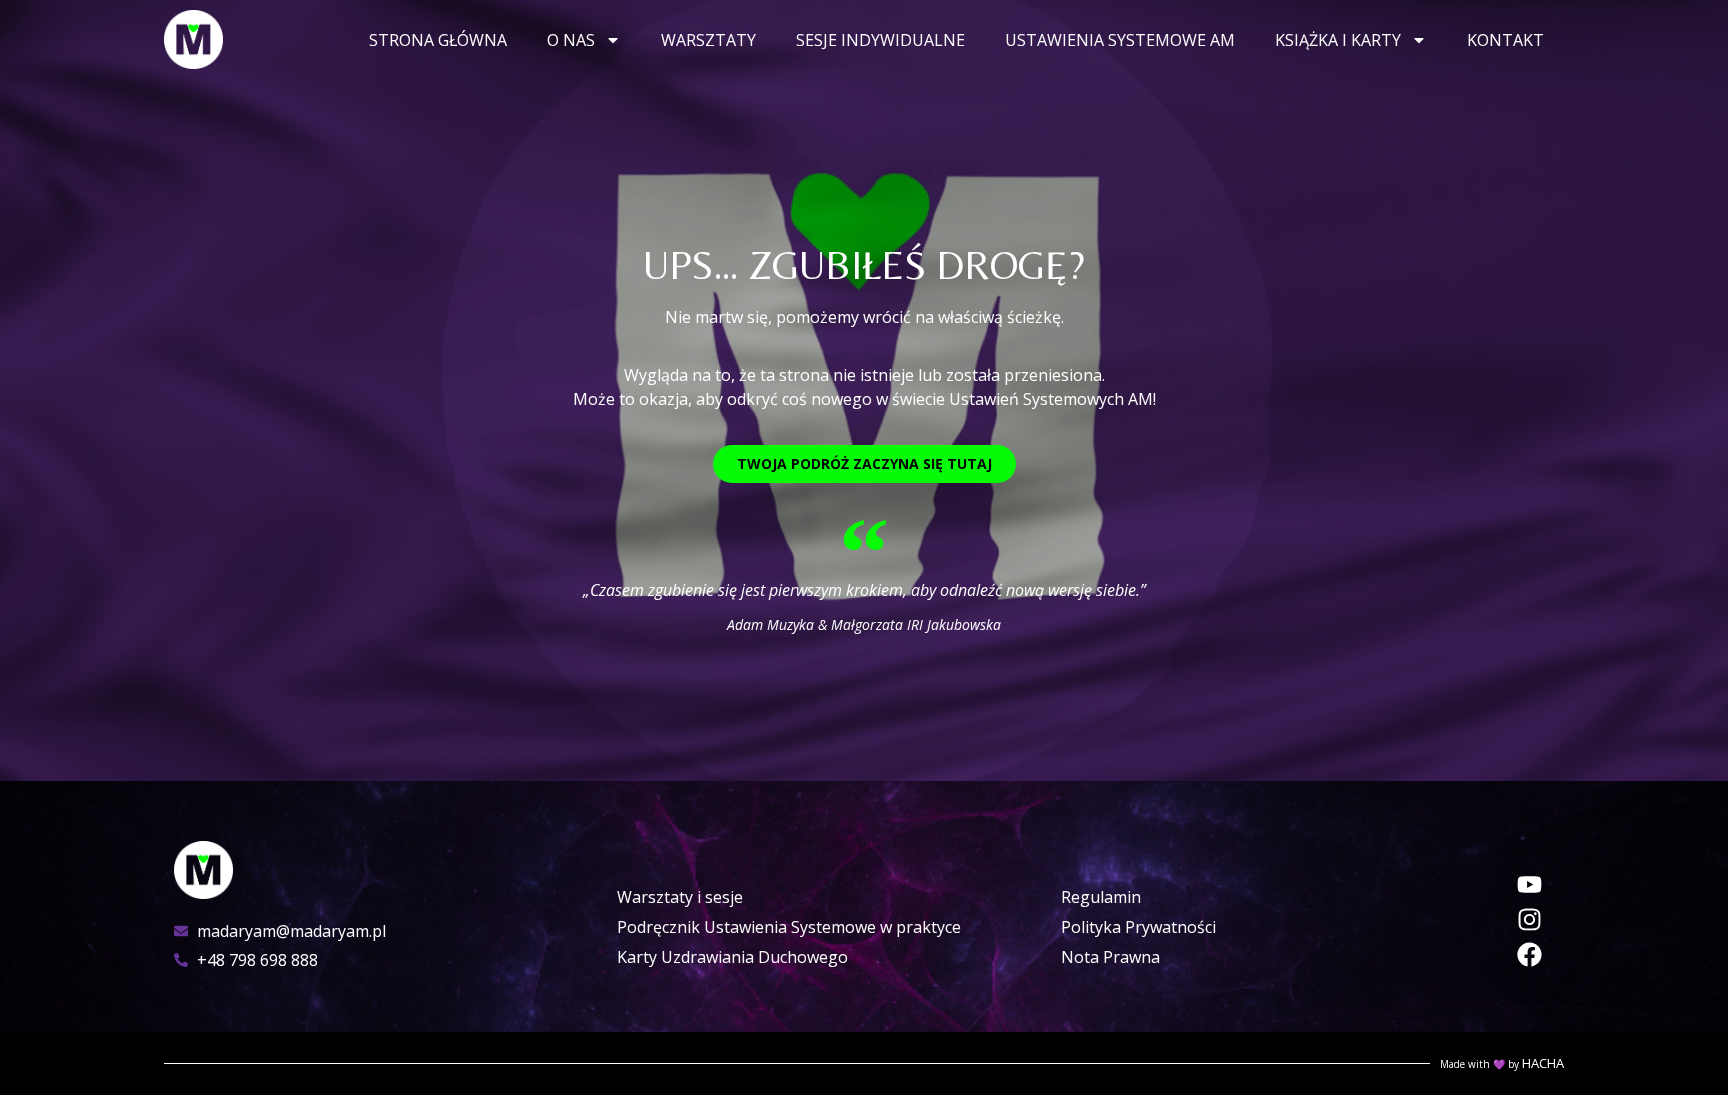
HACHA (1543, 1063)
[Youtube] (1529, 884)
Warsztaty (708, 40)
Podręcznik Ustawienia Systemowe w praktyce (789, 927)
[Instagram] (1529, 919)
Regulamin (1101, 897)
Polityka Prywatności (1138, 927)
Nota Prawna (1110, 957)
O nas (571, 40)
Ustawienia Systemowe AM (1120, 40)
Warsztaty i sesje (680, 897)
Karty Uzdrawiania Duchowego (732, 957)
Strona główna (438, 40)
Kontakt (1505, 40)
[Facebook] (1529, 954)
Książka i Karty (1338, 40)
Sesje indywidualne (880, 40)
